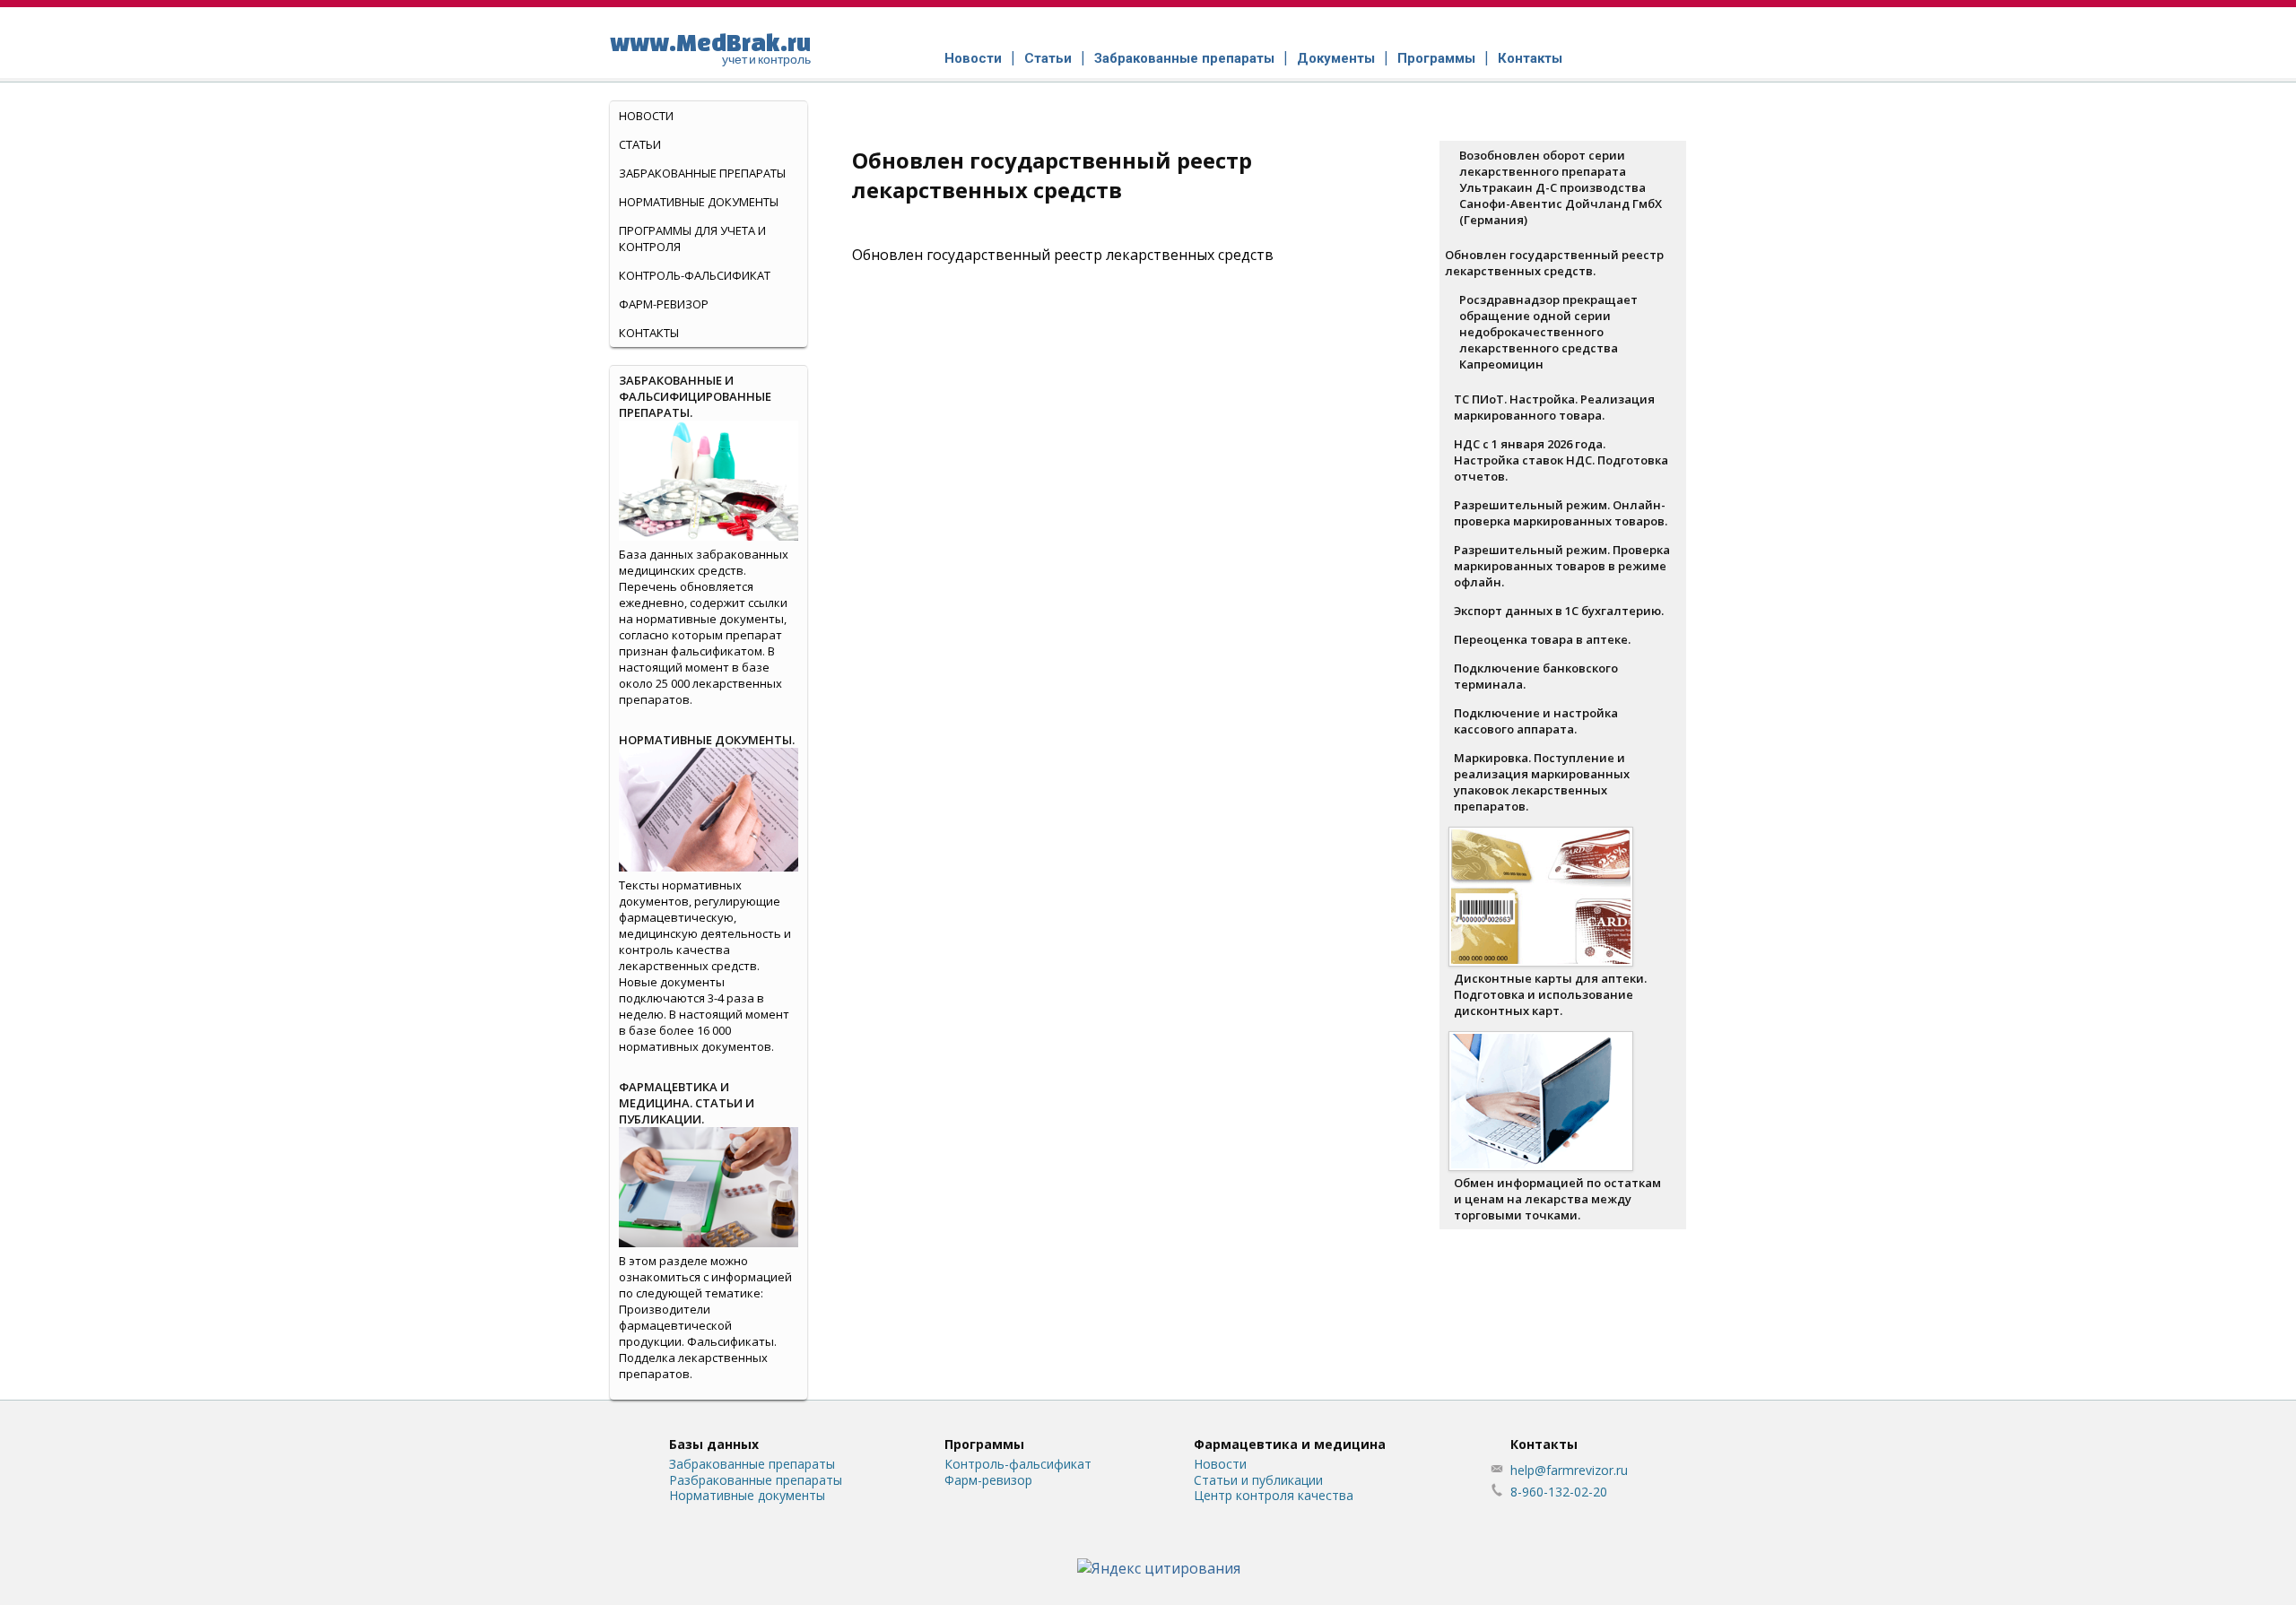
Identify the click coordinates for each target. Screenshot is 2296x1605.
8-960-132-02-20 (1559, 1492)
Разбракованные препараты (756, 1480)
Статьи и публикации (1258, 1480)
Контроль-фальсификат (1018, 1464)
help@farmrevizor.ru (1569, 1470)
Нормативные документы (699, 202)
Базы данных (714, 1444)
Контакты (1530, 58)
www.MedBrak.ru (710, 48)
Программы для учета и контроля (692, 239)
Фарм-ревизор (664, 304)
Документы (1336, 58)
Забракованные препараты (1184, 58)
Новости (973, 58)
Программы (1436, 58)
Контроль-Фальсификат (695, 275)
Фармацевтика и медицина (1290, 1444)
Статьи (1048, 58)
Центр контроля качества (1274, 1495)
